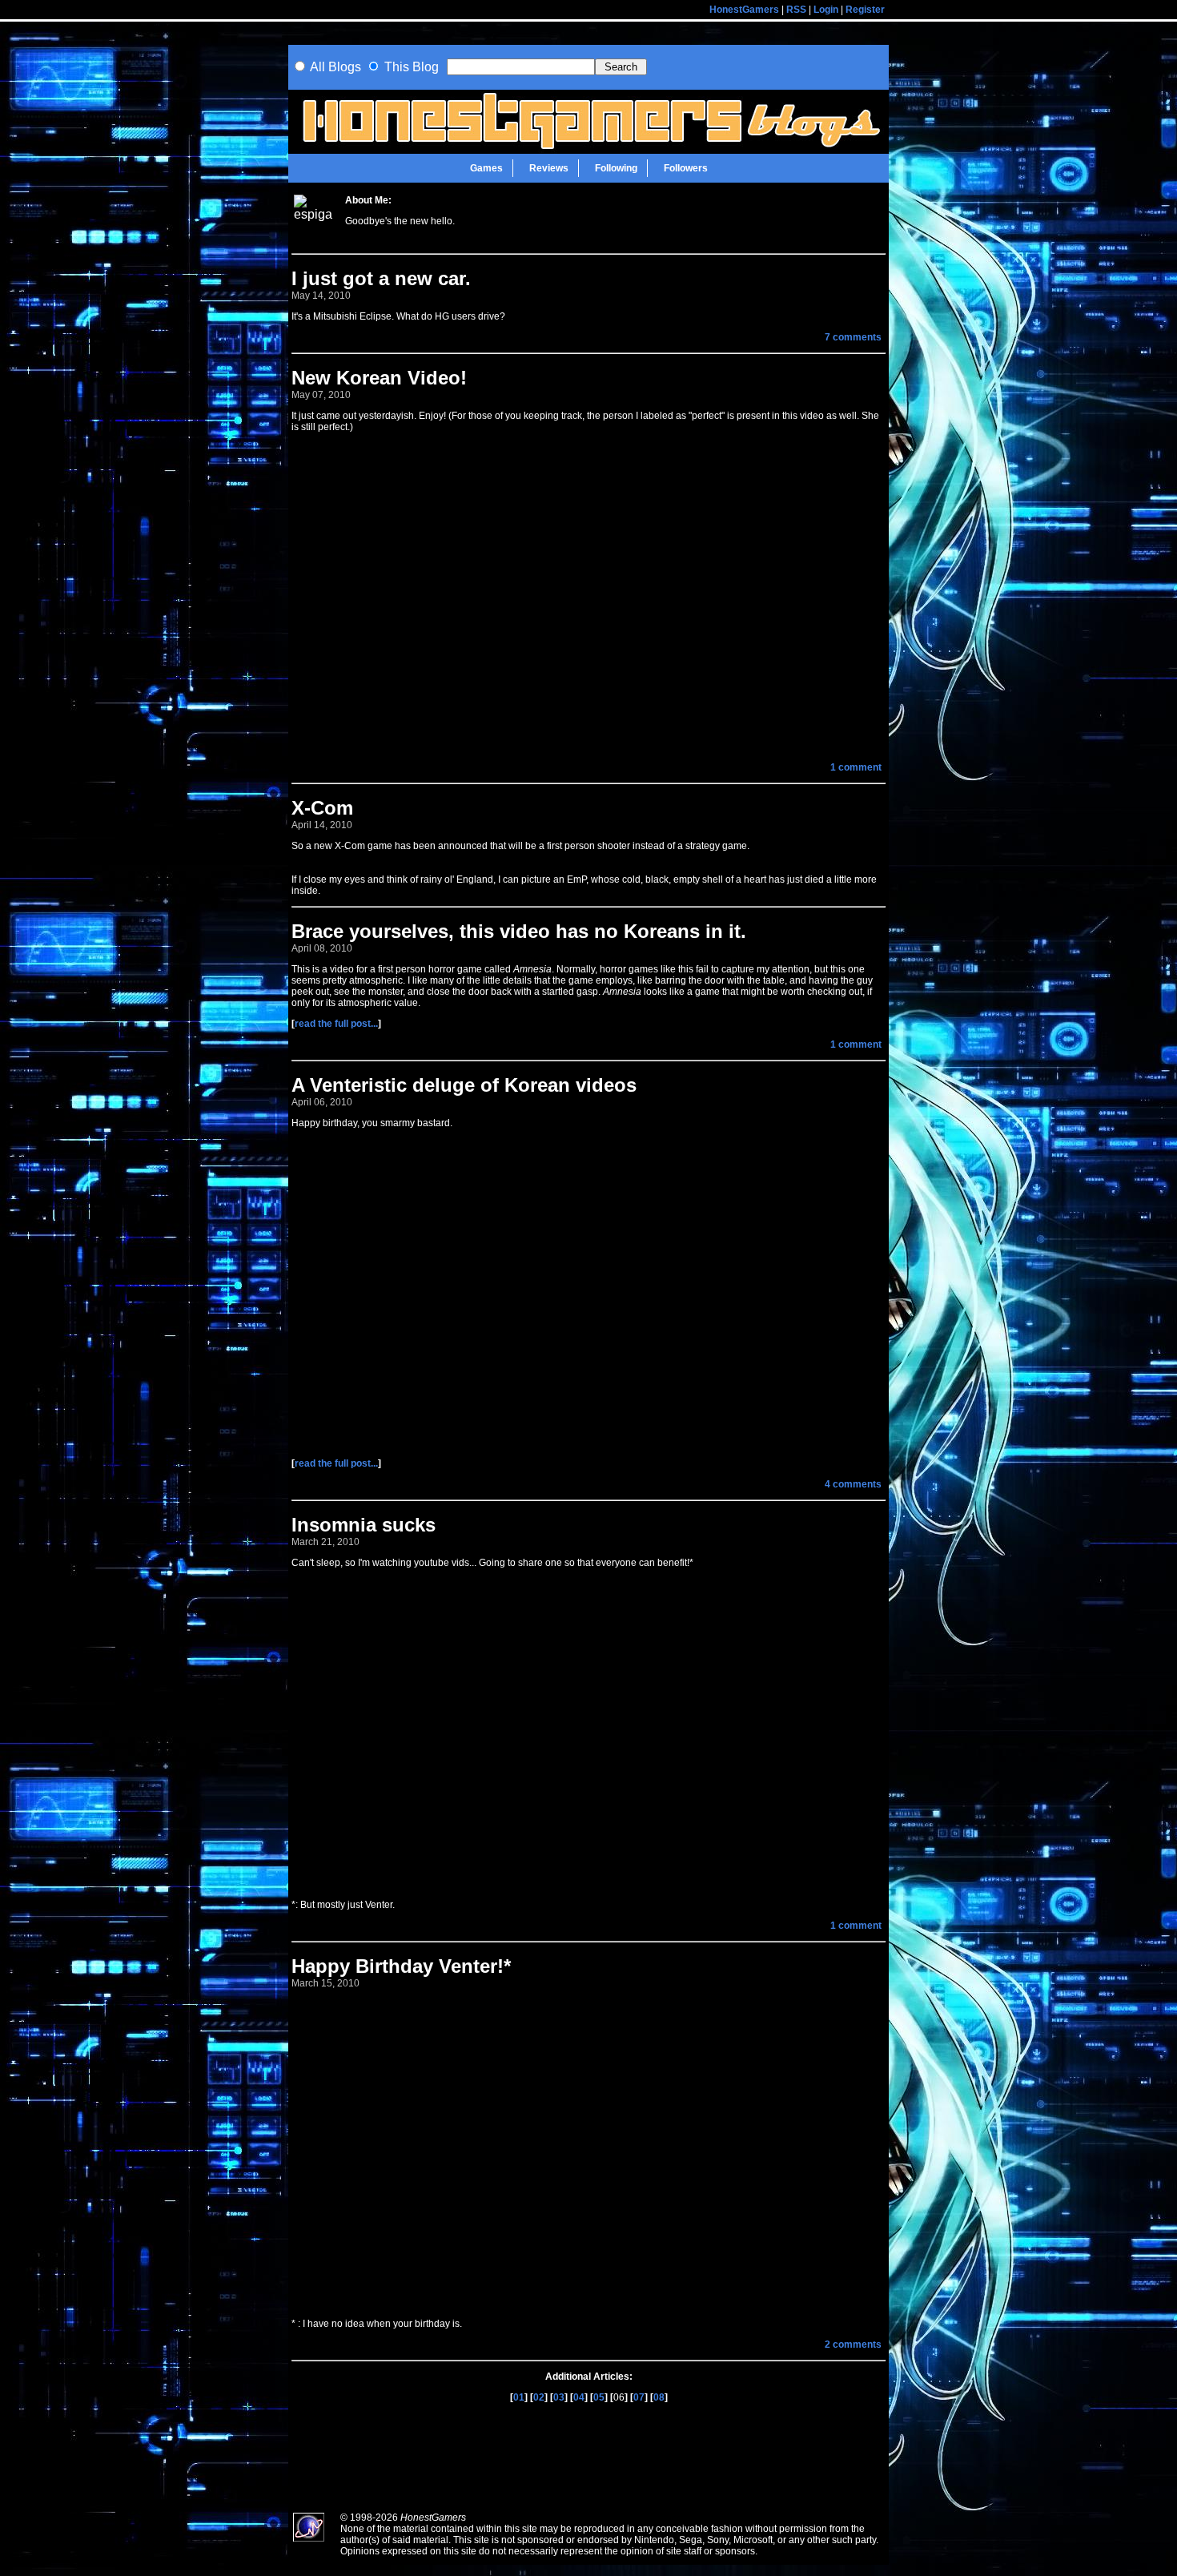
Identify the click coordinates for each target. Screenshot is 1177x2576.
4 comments (853, 1484)
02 (539, 2397)
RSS (796, 10)
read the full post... (336, 1024)
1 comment (856, 767)
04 (579, 2397)
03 (559, 2397)
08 (659, 2397)
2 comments (853, 2345)
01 (519, 2397)
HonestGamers (744, 10)
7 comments (853, 337)
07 (639, 2397)
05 (599, 2397)
